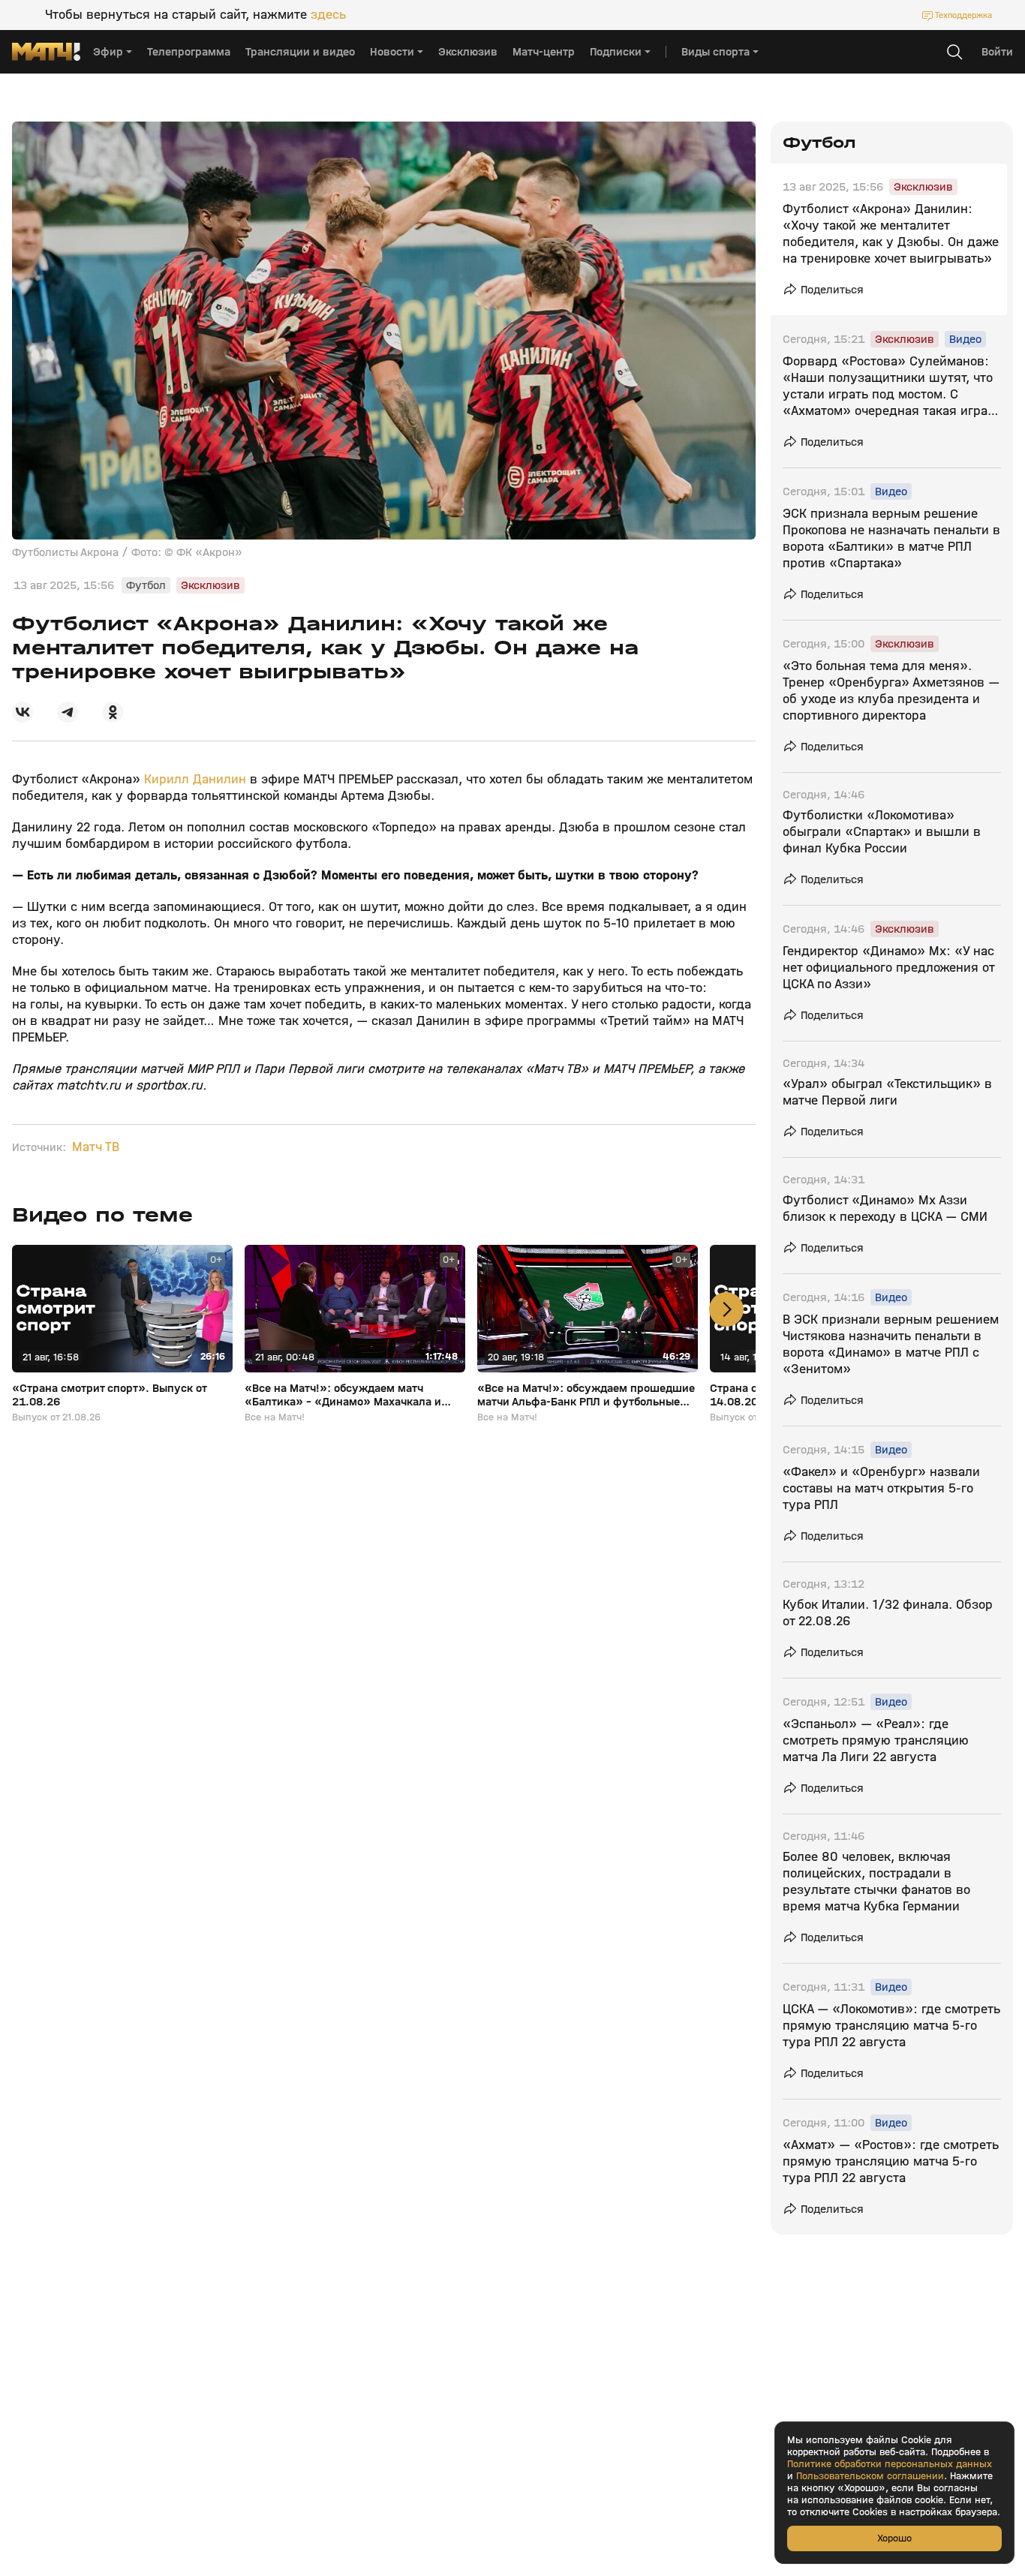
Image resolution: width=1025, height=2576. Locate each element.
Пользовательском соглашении (870, 2476)
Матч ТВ (96, 1147)
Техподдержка (963, 15)
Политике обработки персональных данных (890, 2464)
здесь (328, 15)
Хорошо (894, 2538)
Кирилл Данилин (195, 779)
